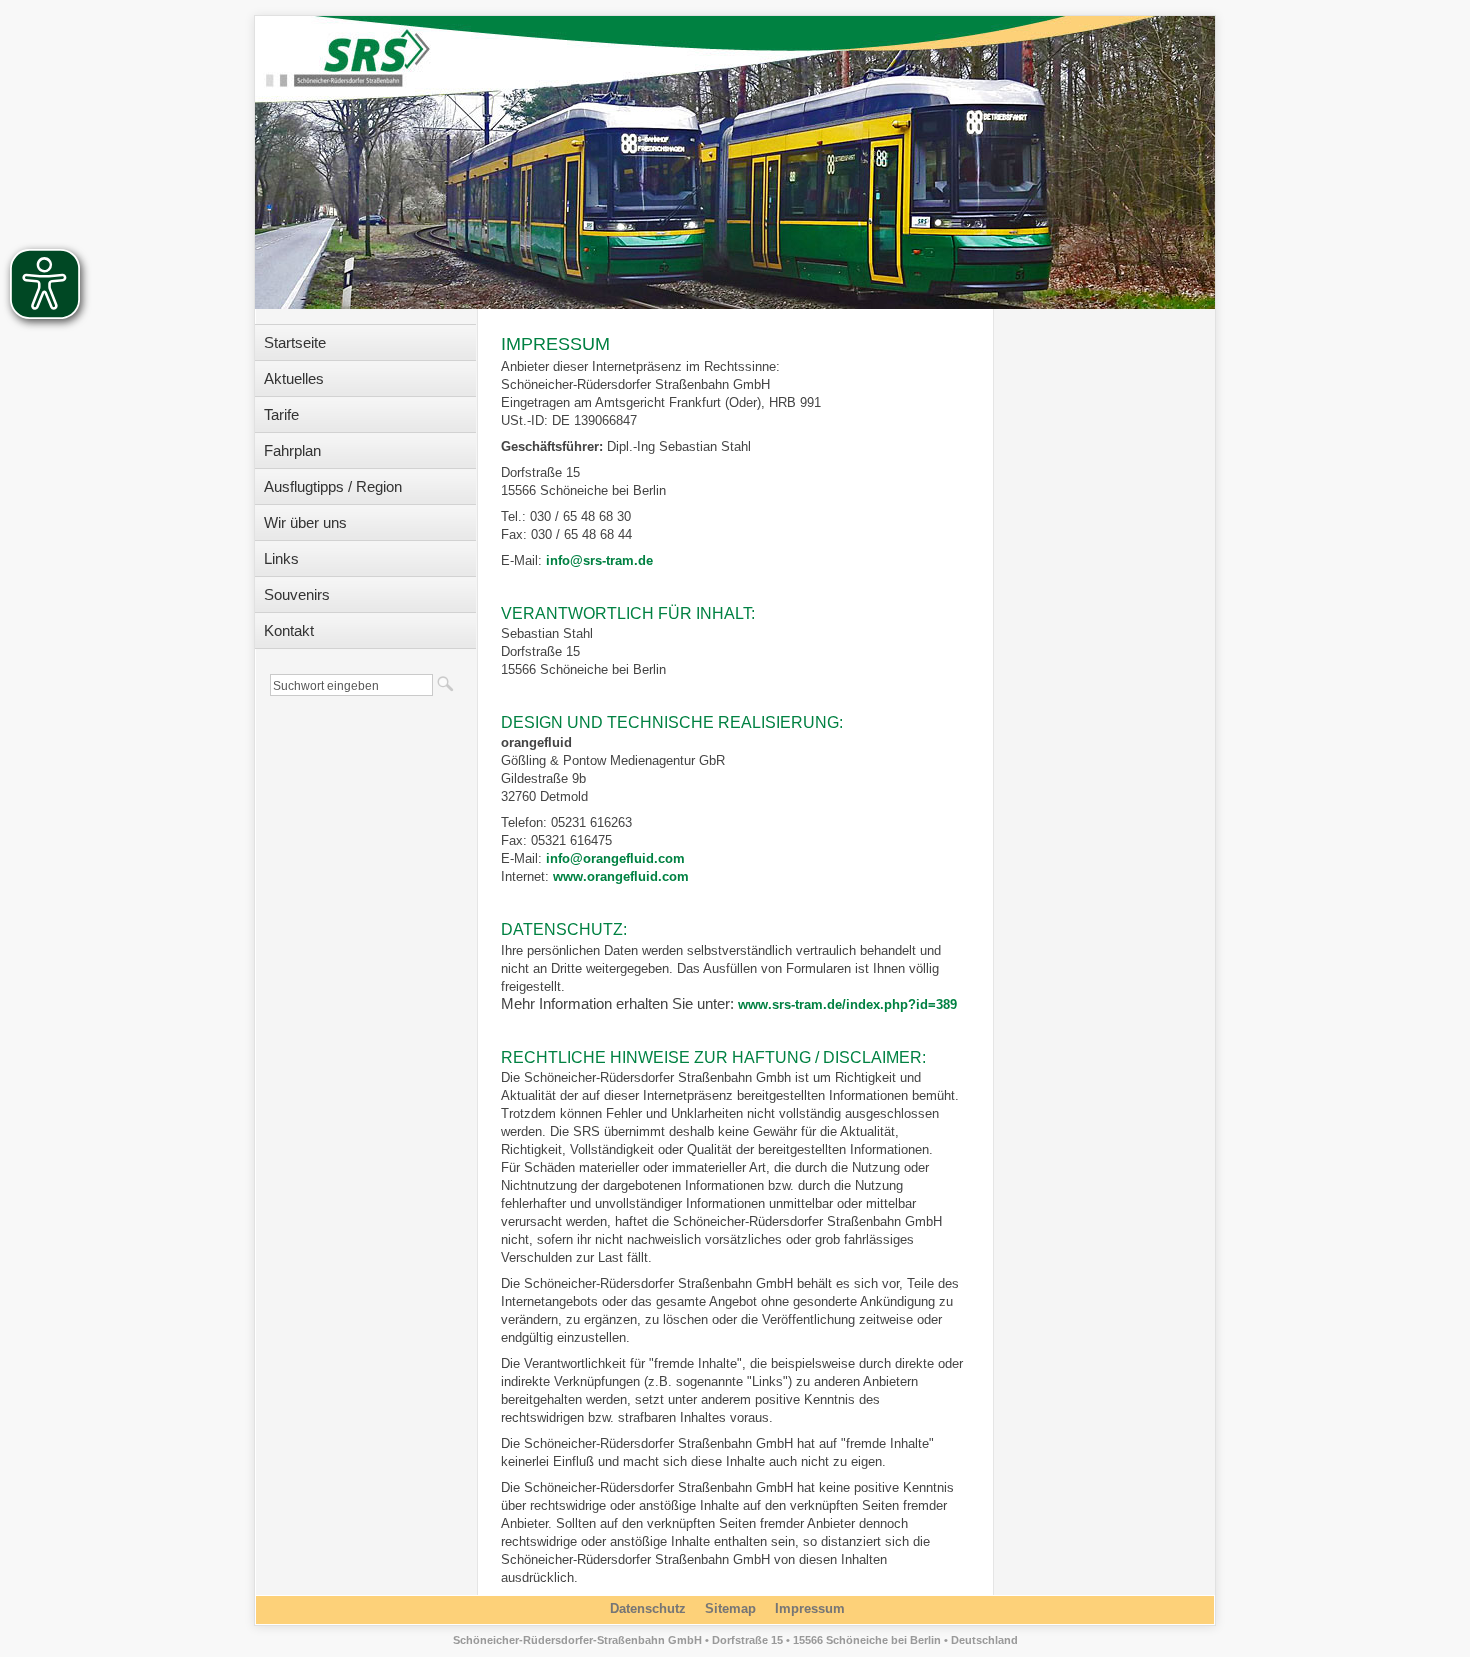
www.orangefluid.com (621, 876)
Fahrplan (292, 450)
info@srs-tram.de (599, 560)
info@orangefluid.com (615, 858)
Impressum (810, 1608)
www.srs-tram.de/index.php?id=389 (847, 1004)
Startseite (295, 342)
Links (281, 558)
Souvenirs (297, 594)
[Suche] (445, 683)
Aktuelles (294, 378)
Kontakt (289, 630)
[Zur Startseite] (355, 48)
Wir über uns (305, 522)
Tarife (281, 414)
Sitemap (730, 1608)
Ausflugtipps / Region (333, 486)
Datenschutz (648, 1608)
